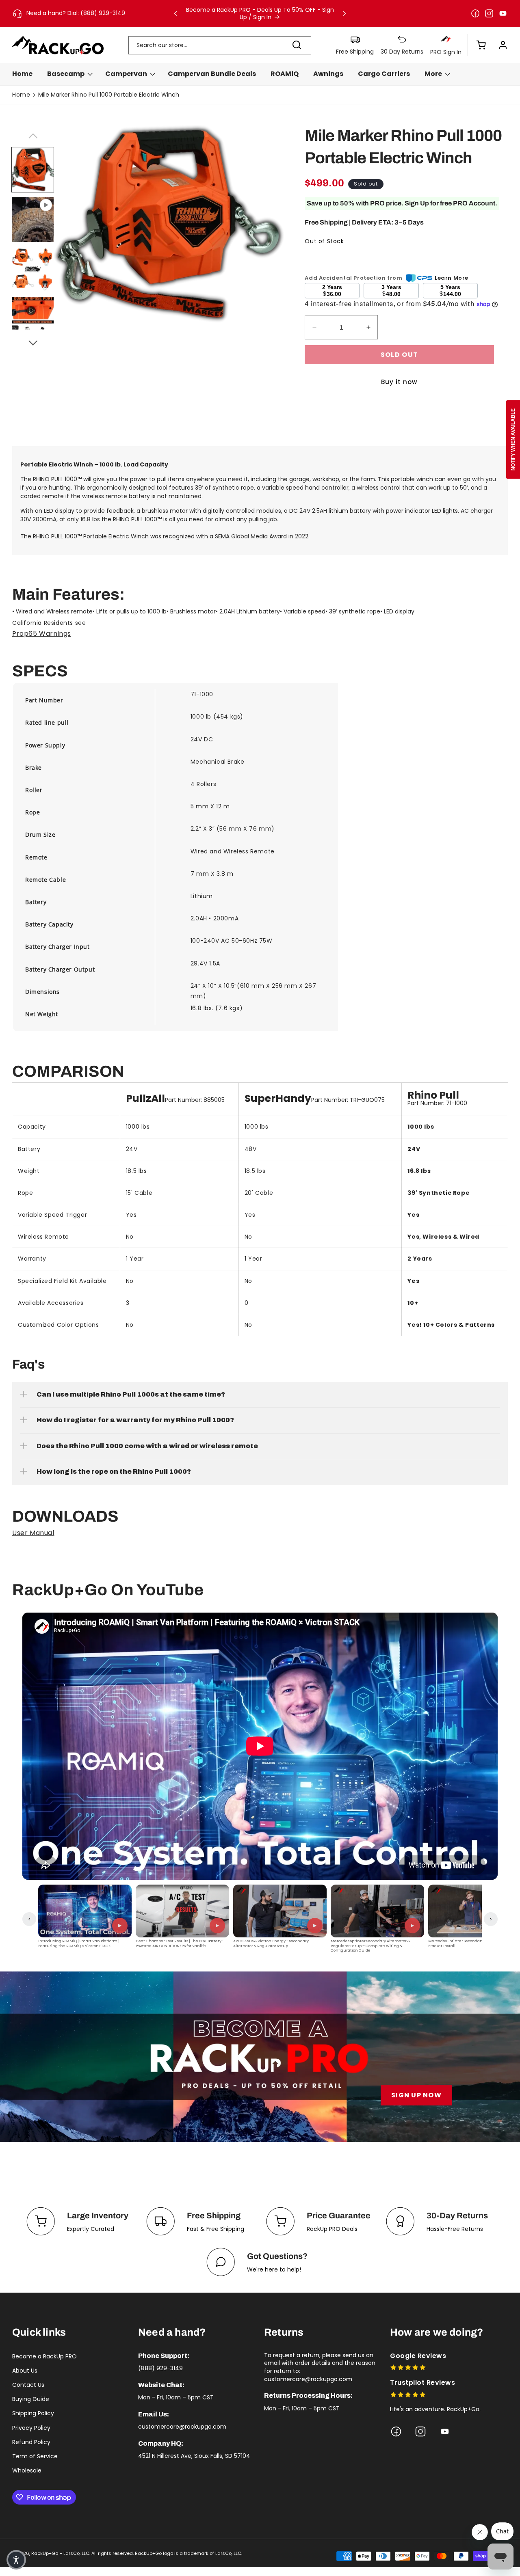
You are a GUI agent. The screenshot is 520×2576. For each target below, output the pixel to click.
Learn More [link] (452, 278)
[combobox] (220, 45)
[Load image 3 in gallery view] (33, 319)
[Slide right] (32, 342)
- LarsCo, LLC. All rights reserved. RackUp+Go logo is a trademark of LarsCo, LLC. (151, 2553)
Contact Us (28, 2385)
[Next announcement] (344, 13)
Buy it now (399, 382)
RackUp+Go (45, 2553)
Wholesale (27, 2470)
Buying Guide (31, 2399)
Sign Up (417, 203)
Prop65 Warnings (42, 634)
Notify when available (513, 439)
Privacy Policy (31, 2428)
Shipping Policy (33, 2413)
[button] (477, 45)
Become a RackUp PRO (44, 2356)
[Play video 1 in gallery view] (33, 220)
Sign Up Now (416, 2095)
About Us (25, 2371)
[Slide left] (32, 135)
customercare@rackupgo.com (182, 2427)
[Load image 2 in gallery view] (33, 269)
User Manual (33, 1533)
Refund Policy (31, 2442)
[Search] (297, 45)
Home (21, 95)
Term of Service (35, 2456)
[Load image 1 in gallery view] (33, 170)
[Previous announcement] (175, 13)
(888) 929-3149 (160, 2368)
